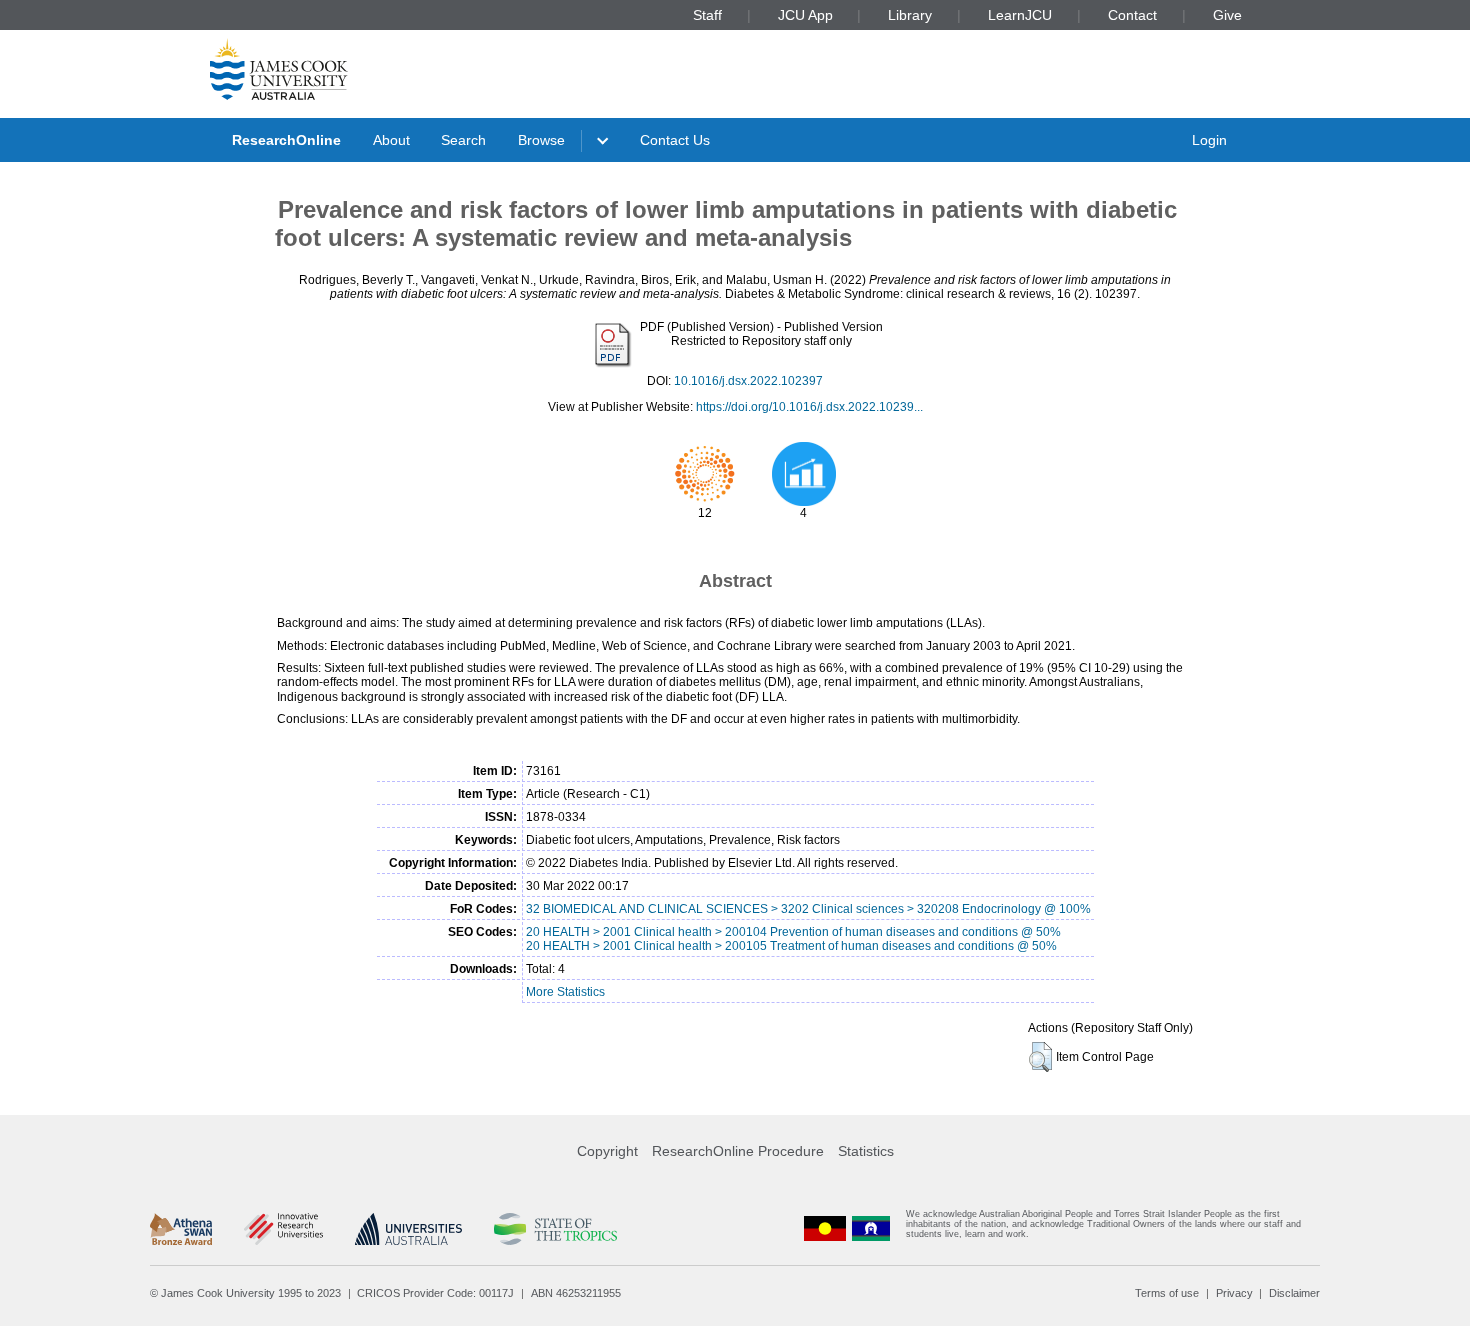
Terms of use (1167, 1293)
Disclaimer (1294, 1293)
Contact (1132, 15)
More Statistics (565, 992)
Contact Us (675, 140)
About (391, 140)
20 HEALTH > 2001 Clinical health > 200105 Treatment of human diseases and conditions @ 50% (791, 946)
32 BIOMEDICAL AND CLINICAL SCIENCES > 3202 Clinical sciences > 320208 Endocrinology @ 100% (808, 909)
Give (1227, 15)
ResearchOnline (286, 140)
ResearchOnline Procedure (738, 1151)
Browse (541, 140)
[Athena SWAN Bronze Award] (181, 1229)
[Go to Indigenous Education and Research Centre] (825, 1228)
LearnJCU (1020, 15)
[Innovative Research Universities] (283, 1229)
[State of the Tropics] (555, 1229)
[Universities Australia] (408, 1229)
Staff (707, 15)
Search (463, 140)
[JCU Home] (279, 69)
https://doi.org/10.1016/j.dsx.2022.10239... (809, 407)
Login (1209, 140)
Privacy (1234, 1293)
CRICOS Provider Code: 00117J (435, 1293)
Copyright (607, 1151)
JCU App (805, 15)
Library (910, 15)
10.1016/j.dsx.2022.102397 (748, 381)
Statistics (866, 1151)
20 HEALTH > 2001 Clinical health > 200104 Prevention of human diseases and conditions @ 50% (793, 932)
